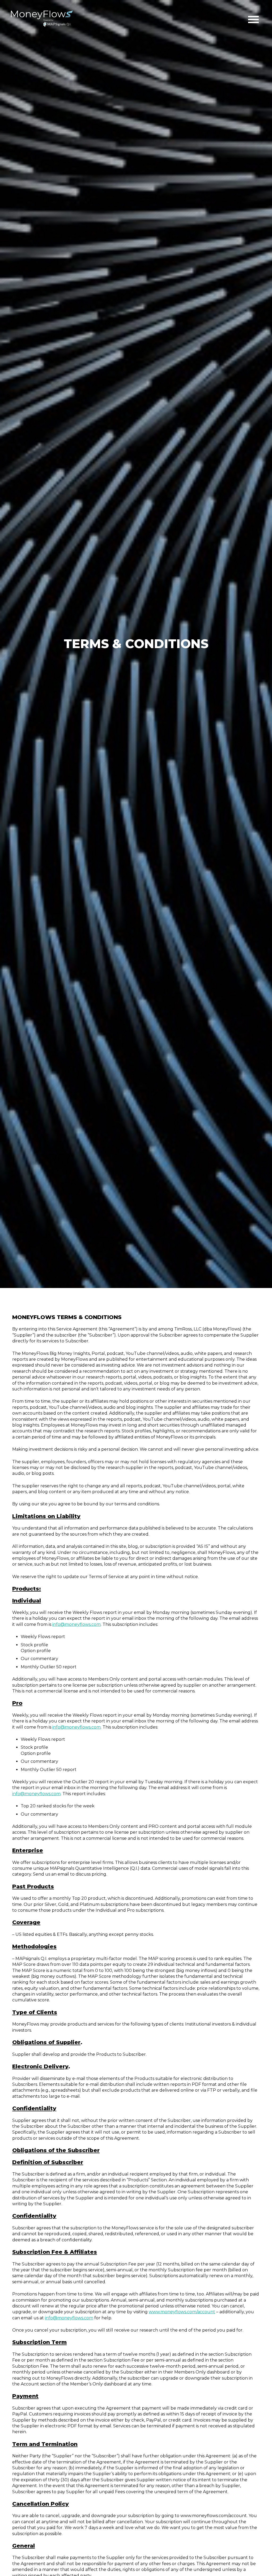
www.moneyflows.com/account (182, 2312)
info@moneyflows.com (76, 1624)
